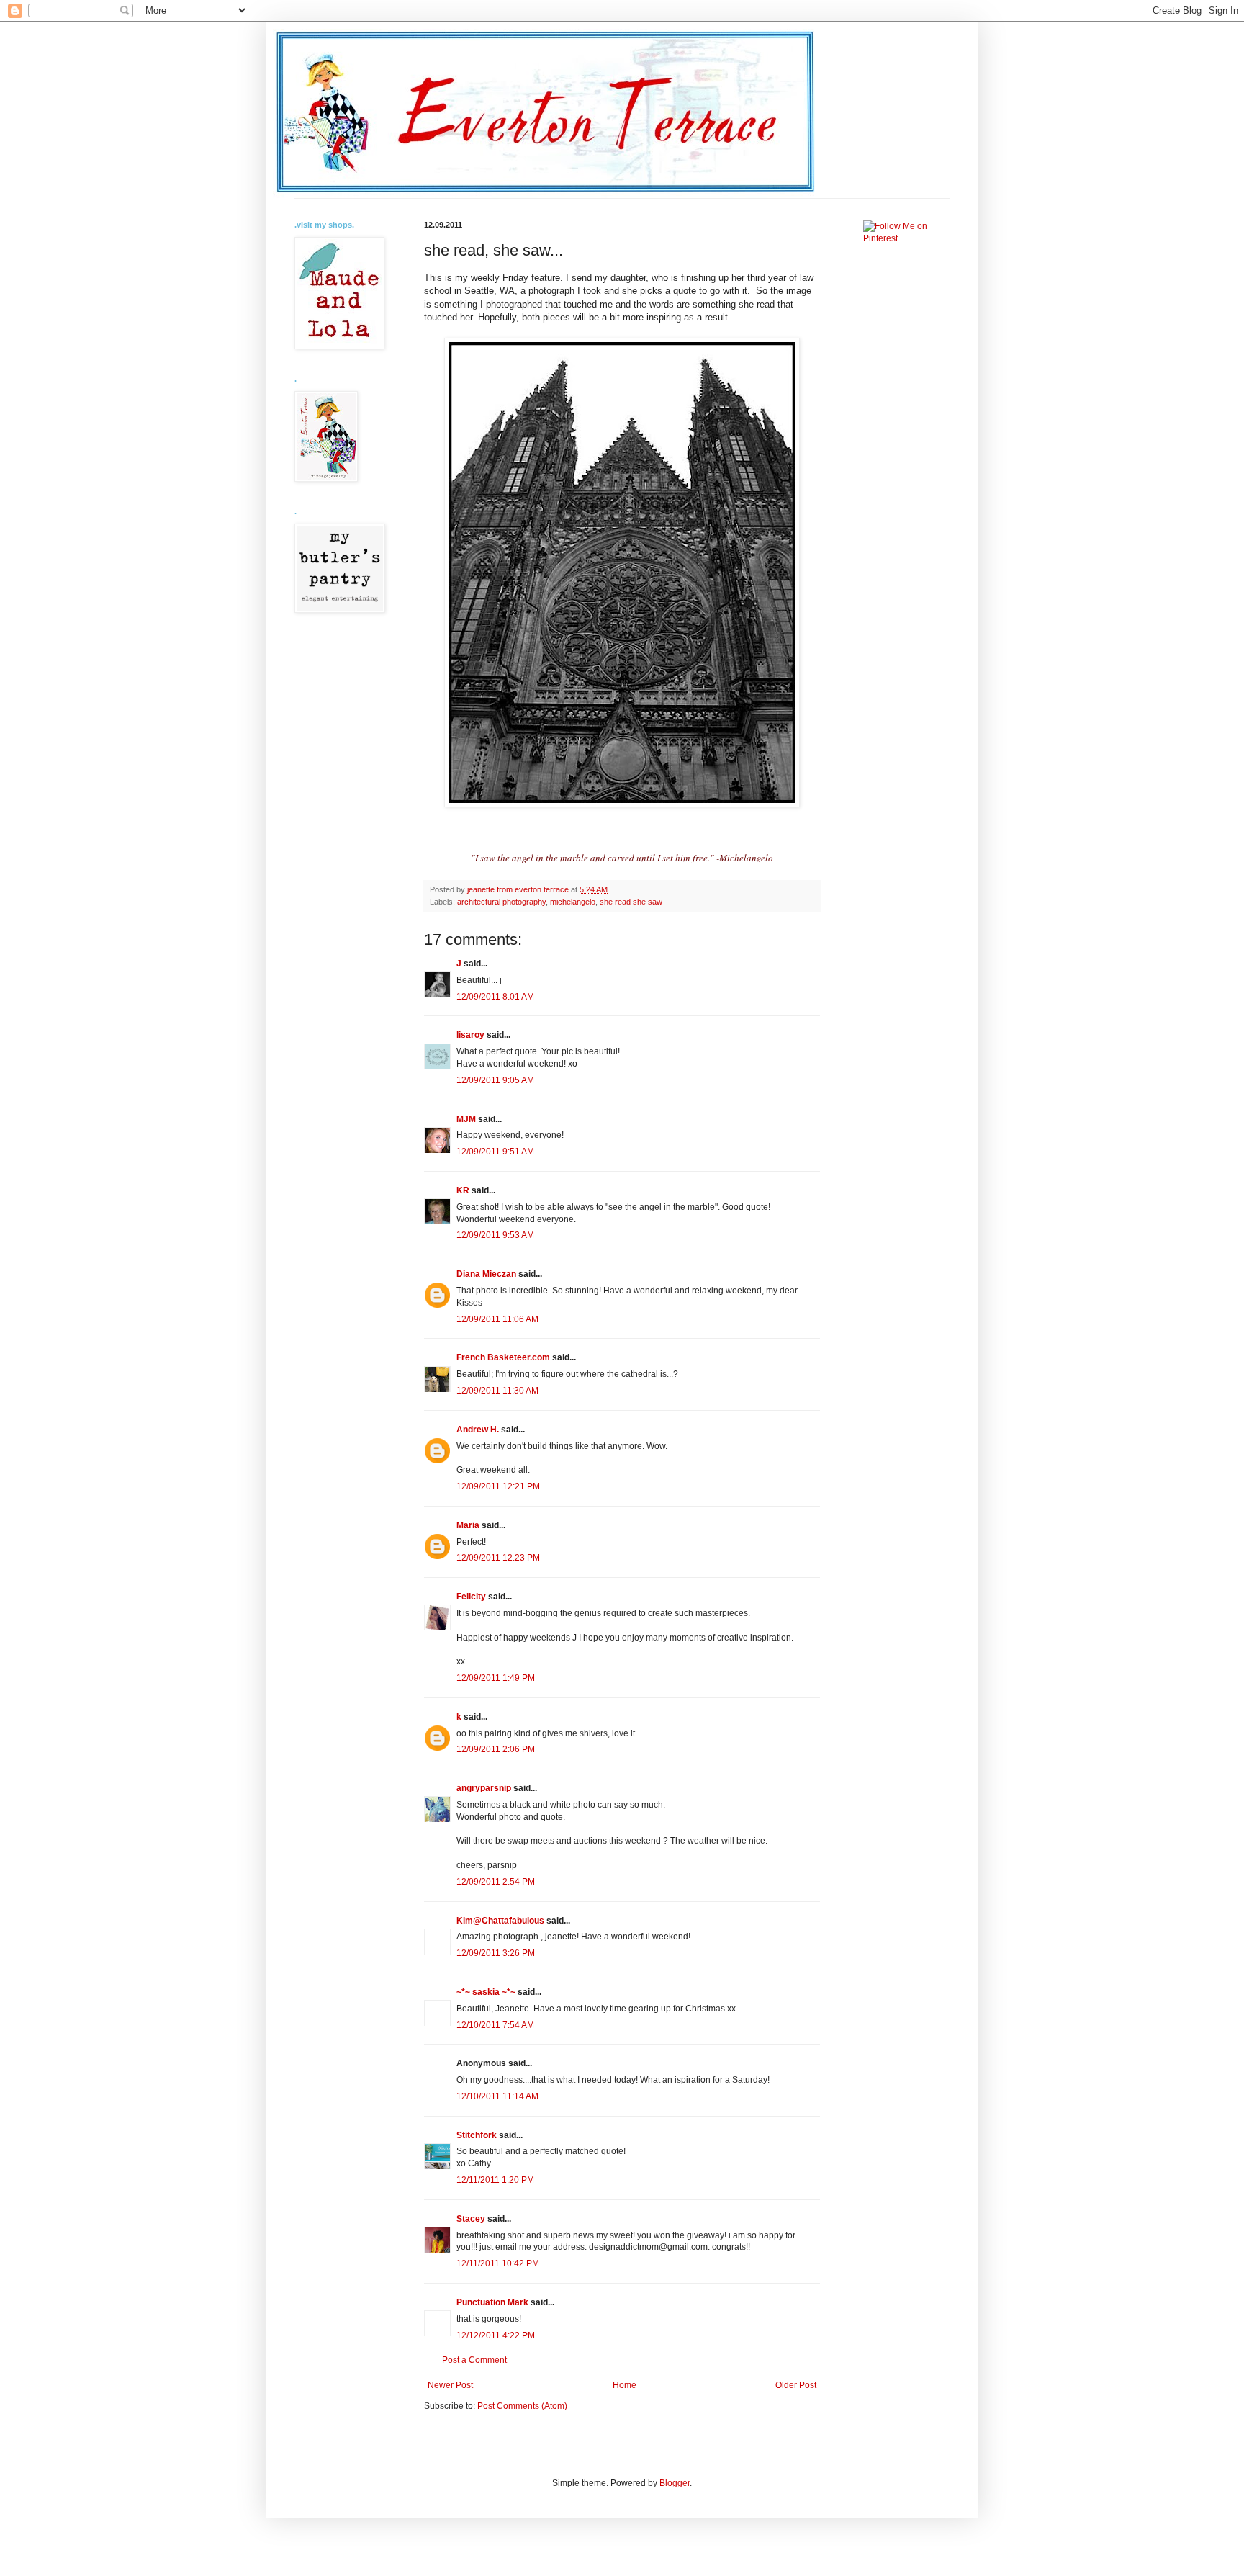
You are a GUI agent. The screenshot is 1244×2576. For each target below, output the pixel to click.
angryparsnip (484, 1788)
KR (463, 1190)
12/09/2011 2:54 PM (496, 1882)
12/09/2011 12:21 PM (498, 1486)
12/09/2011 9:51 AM (495, 1152)
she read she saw (631, 902)
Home (625, 2385)
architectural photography (501, 902)
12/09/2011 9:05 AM (495, 1080)
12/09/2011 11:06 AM (497, 1319)
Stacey (471, 2219)
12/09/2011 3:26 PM (496, 1953)
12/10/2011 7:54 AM (495, 2025)
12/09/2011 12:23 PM (498, 1558)
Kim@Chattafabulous (500, 1921)
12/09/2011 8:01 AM (495, 997)
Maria (468, 1525)
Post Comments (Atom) (522, 2406)
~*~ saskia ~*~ (486, 1992)
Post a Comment (474, 2360)
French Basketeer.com (503, 1357)
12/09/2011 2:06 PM (496, 1749)
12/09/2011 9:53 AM (495, 1235)
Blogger (675, 2483)
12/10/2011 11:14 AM (497, 2096)
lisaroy (470, 1035)
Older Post (796, 2385)
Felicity (471, 1597)
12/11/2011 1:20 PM (495, 2180)
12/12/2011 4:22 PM (496, 2335)
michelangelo (573, 902)
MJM (466, 1119)
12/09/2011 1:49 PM (496, 1678)
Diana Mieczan (486, 1274)
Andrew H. (478, 1430)
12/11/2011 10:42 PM (498, 2263)
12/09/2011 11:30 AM (497, 1391)
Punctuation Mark (492, 2302)
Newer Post (450, 2385)
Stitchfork (477, 2135)
